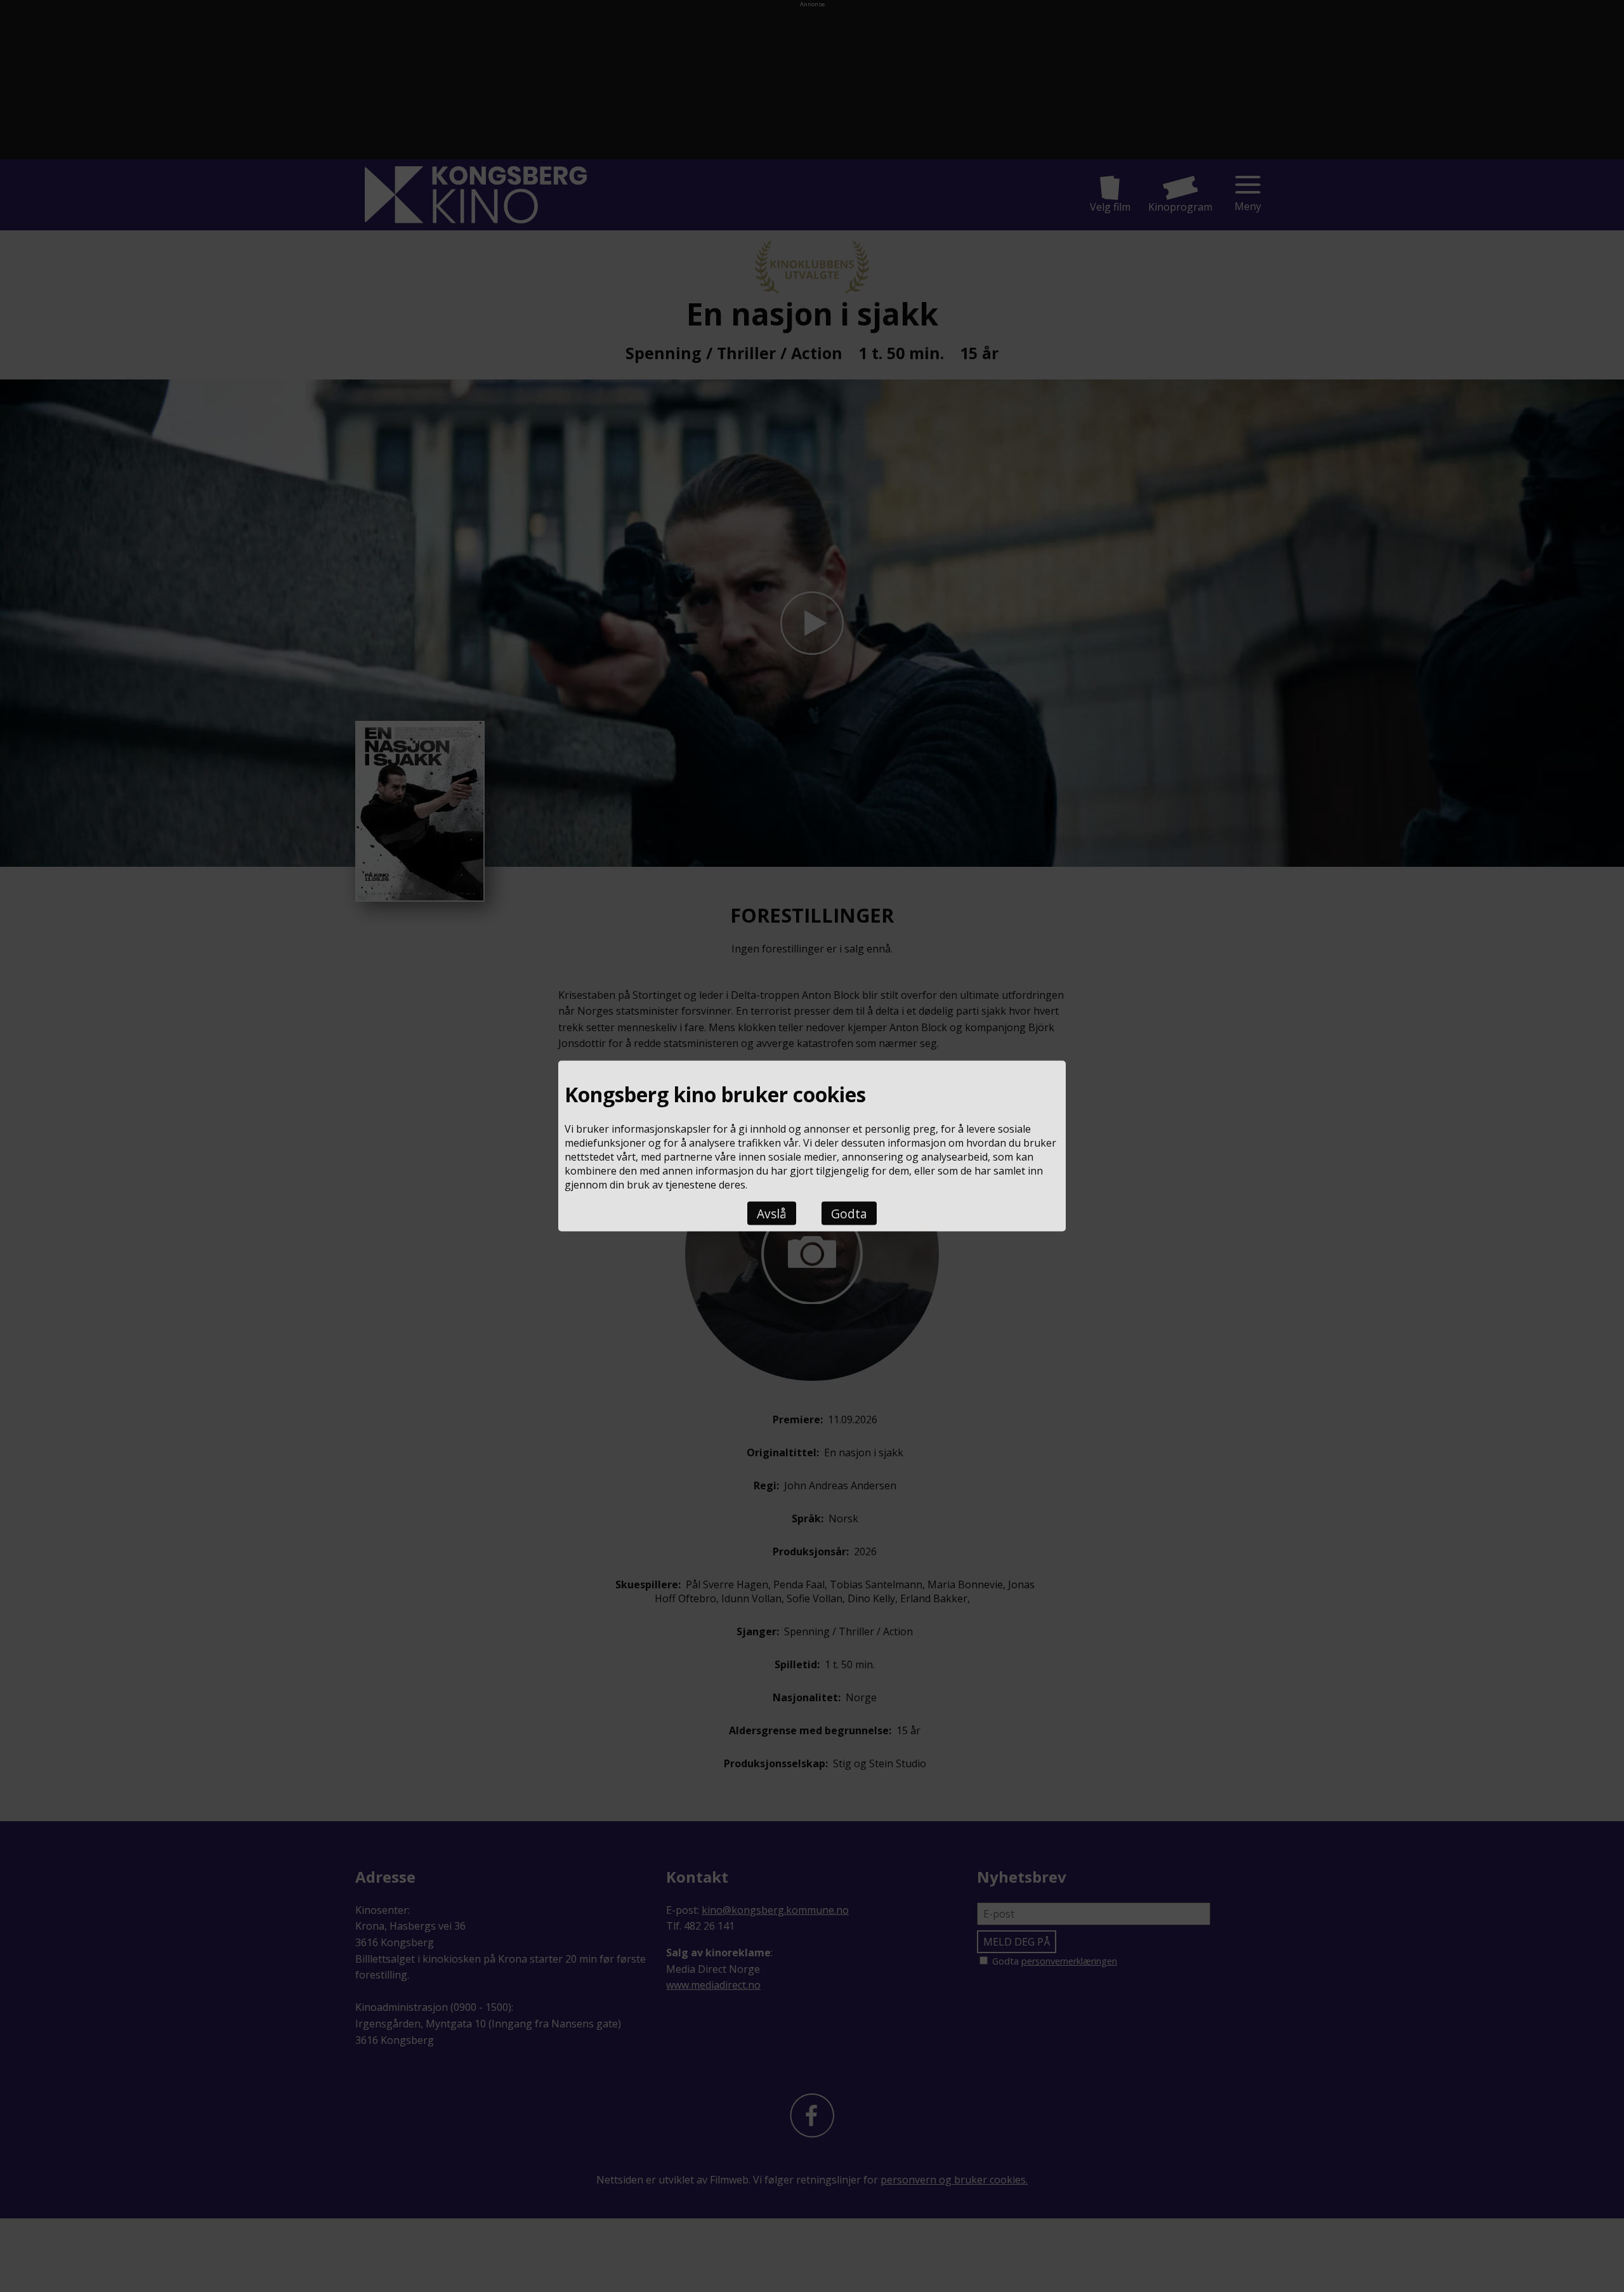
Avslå (772, 1213)
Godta (849, 1213)
